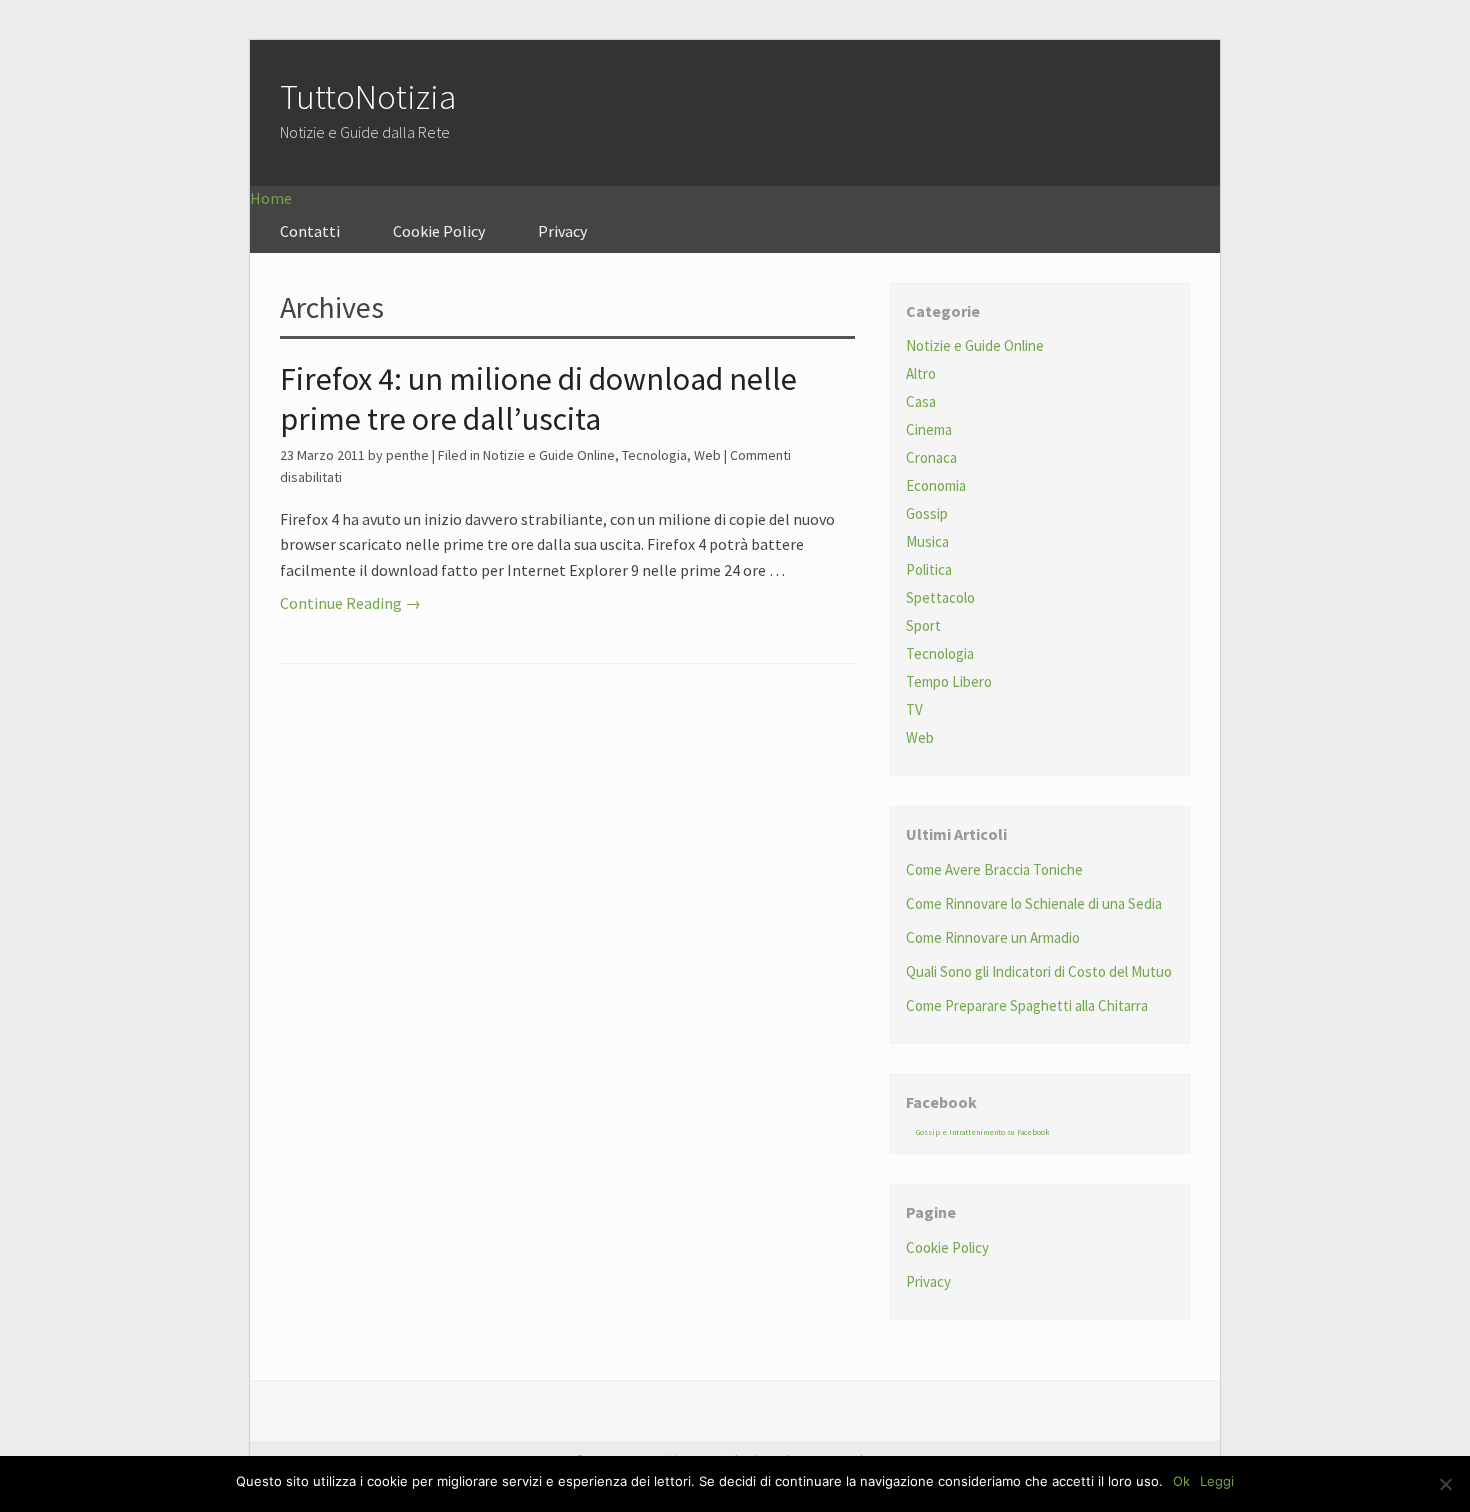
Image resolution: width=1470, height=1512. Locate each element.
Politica (929, 569)
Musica (927, 541)
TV (914, 709)
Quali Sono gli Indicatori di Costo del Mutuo (1039, 971)
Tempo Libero (949, 681)
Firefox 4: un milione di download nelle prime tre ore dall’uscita (538, 399)
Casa (921, 401)
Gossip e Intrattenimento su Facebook (983, 1132)
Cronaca (931, 457)
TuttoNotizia (368, 97)
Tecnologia (654, 455)
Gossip (927, 513)
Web (707, 455)
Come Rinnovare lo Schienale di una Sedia (1034, 903)
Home (271, 198)
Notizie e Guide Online (549, 455)
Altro (921, 373)
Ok (1181, 1481)
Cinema (929, 429)
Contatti (310, 231)
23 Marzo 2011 (322, 455)
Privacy (562, 231)
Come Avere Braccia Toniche (994, 869)
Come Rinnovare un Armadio (993, 937)
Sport (923, 625)
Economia (936, 485)
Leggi (1217, 1481)
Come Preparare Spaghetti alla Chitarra (1027, 1005)
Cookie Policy (439, 231)
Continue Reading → (350, 603)
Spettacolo (940, 597)
